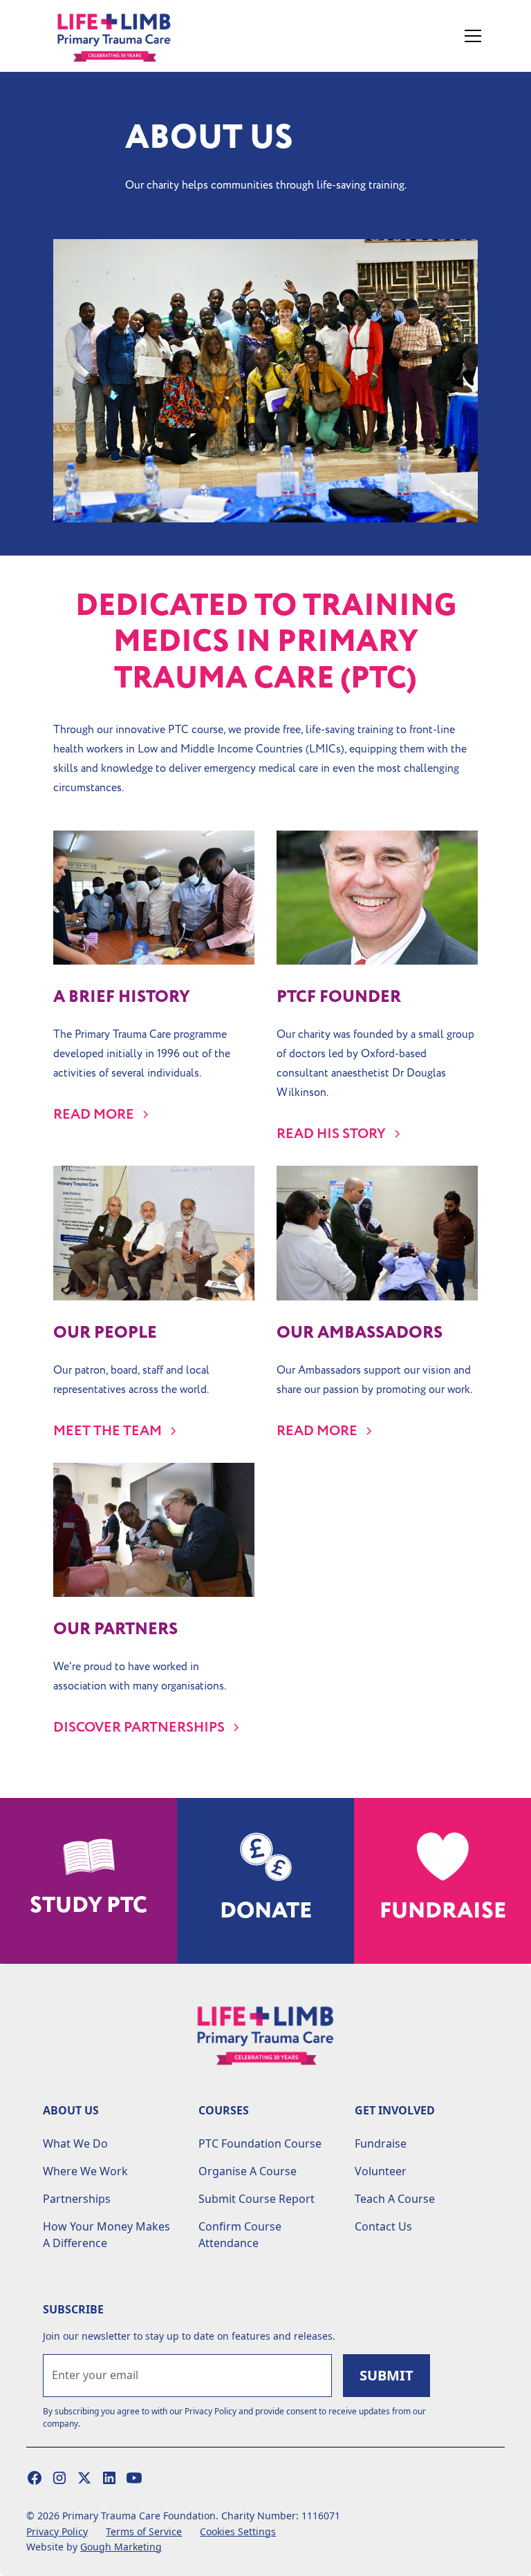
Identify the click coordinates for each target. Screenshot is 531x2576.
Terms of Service (144, 2531)
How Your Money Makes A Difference (106, 2235)
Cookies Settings (238, 2531)
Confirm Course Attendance (240, 2235)
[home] (129, 36)
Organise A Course (248, 2171)
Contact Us (383, 2226)
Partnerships (77, 2199)
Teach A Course (395, 2199)
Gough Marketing (121, 2547)
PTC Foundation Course (260, 2143)
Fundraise (381, 2143)
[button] (470, 36)
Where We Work (85, 2171)
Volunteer (381, 2171)
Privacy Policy (57, 2531)
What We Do (75, 2143)
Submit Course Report (257, 2199)
